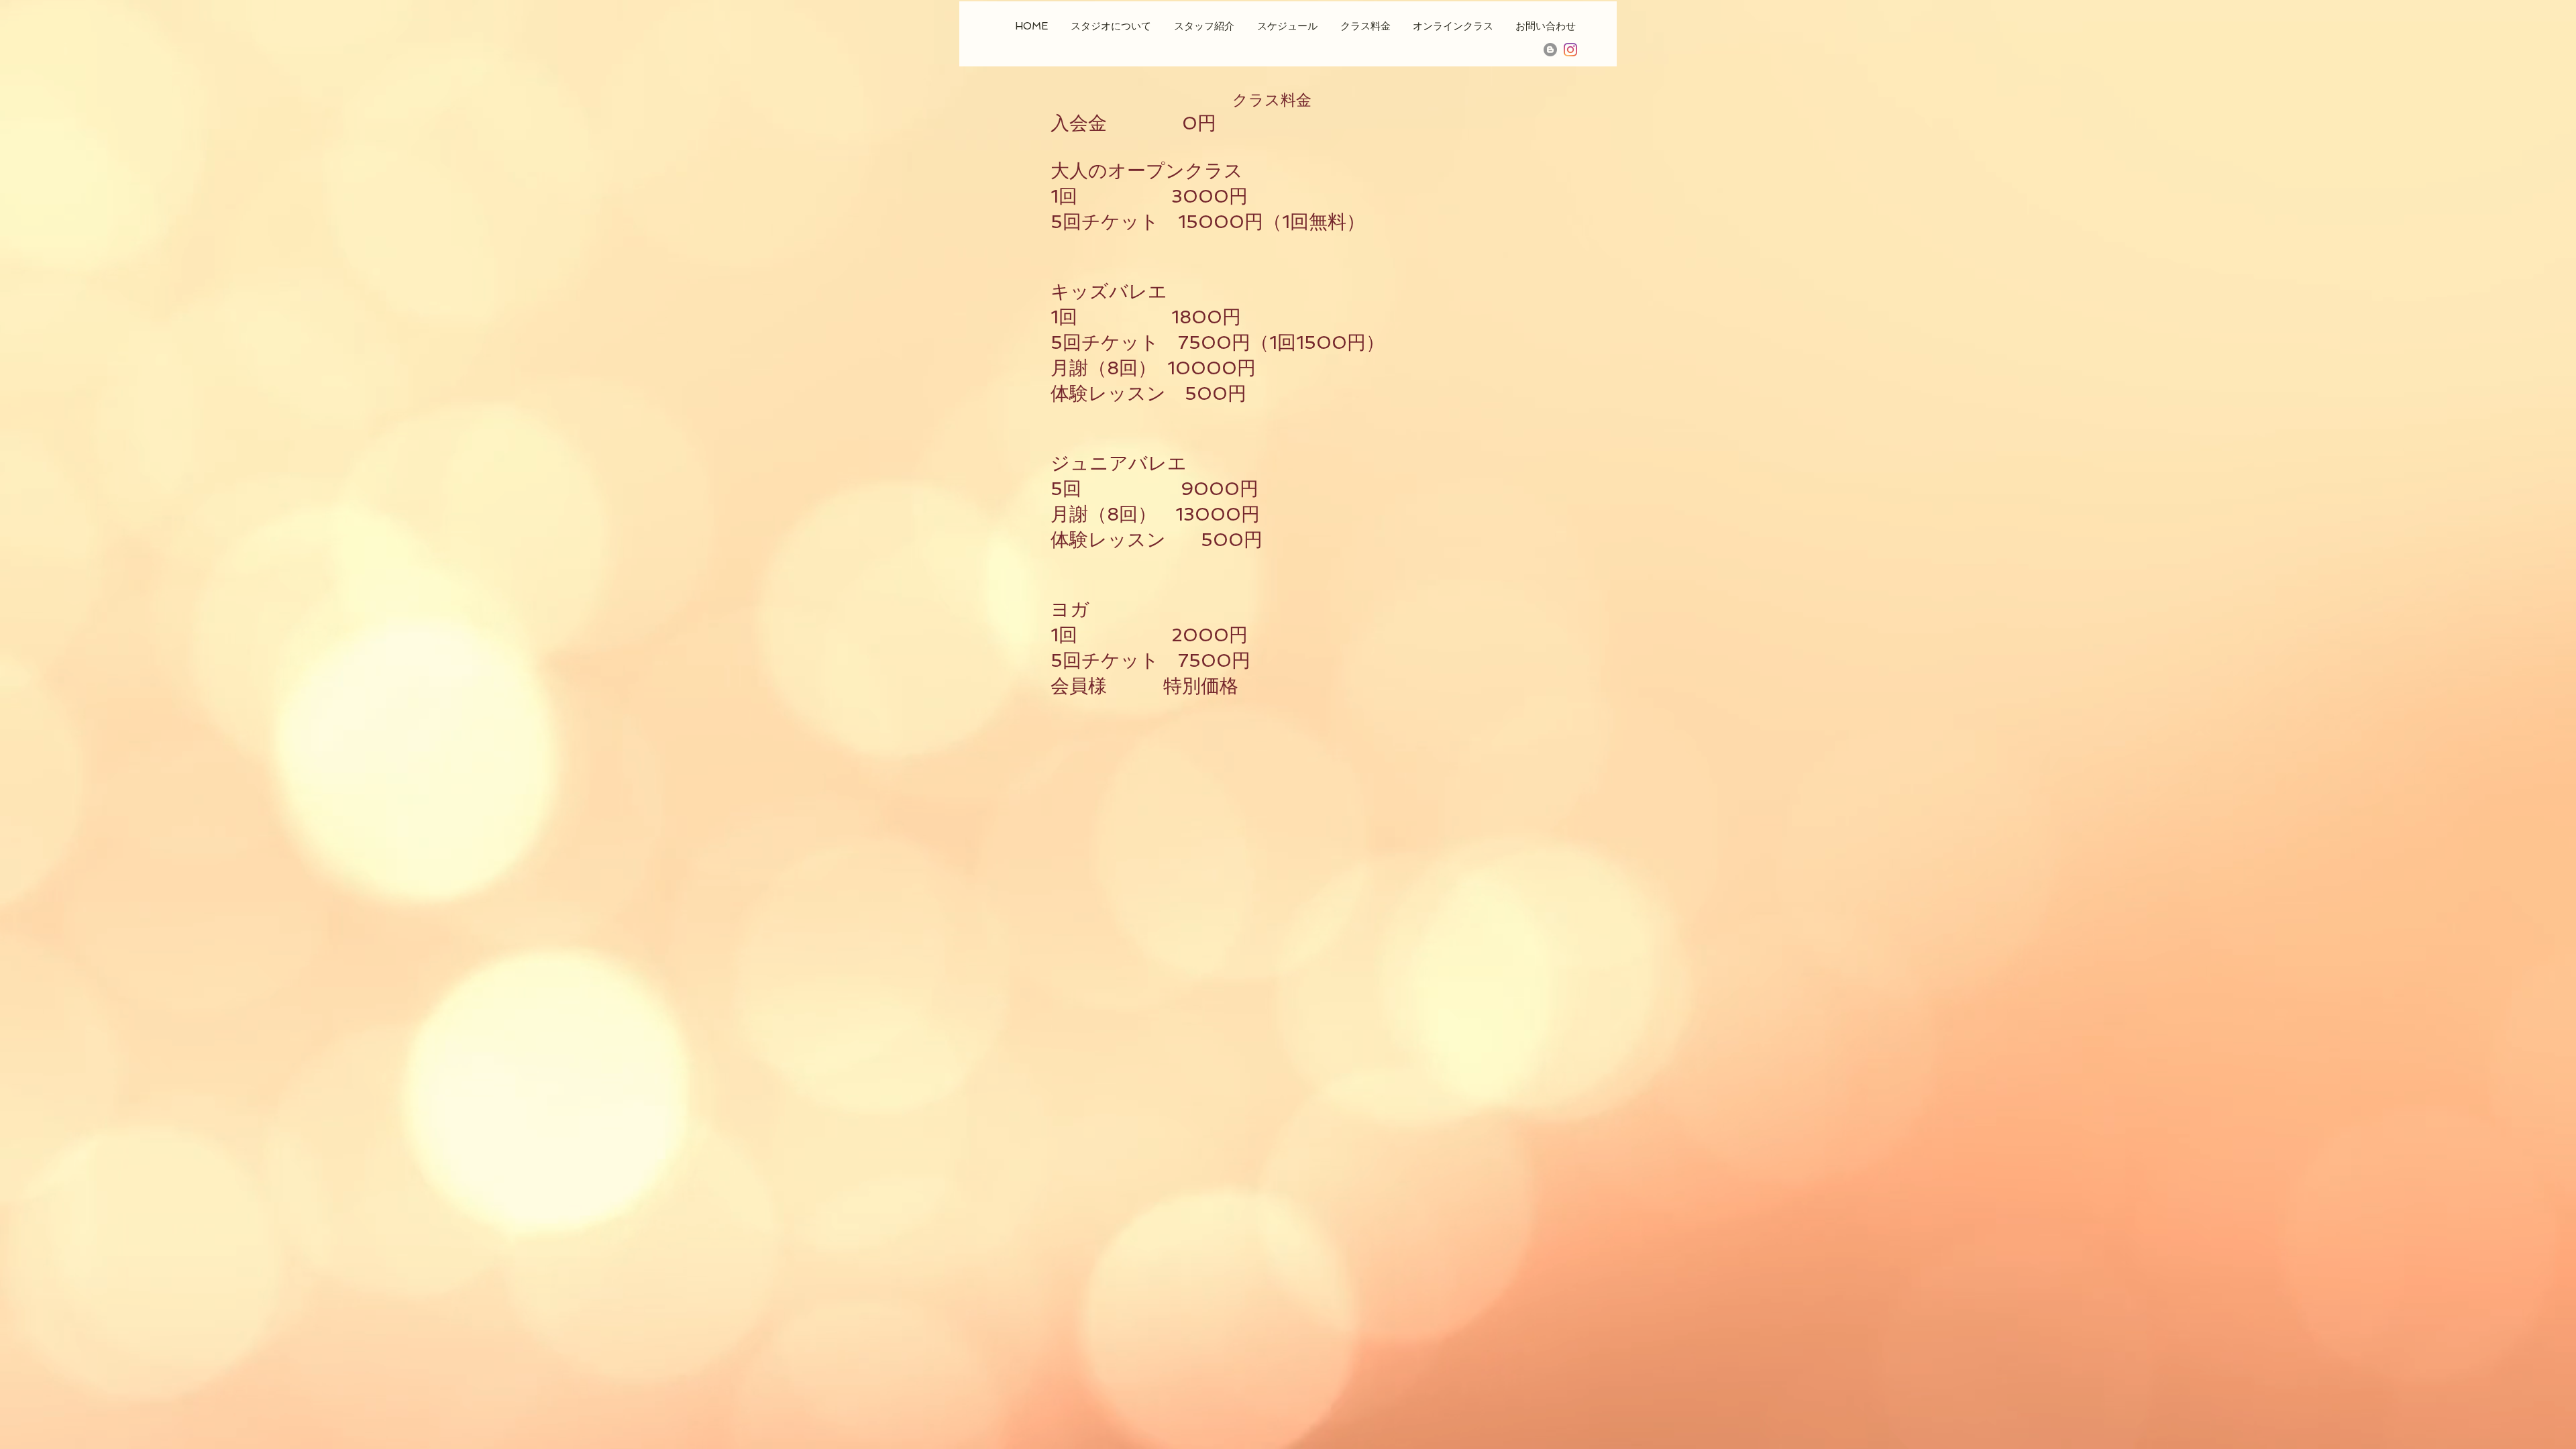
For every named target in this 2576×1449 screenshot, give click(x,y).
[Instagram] (1570, 50)
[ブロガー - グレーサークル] (1550, 50)
